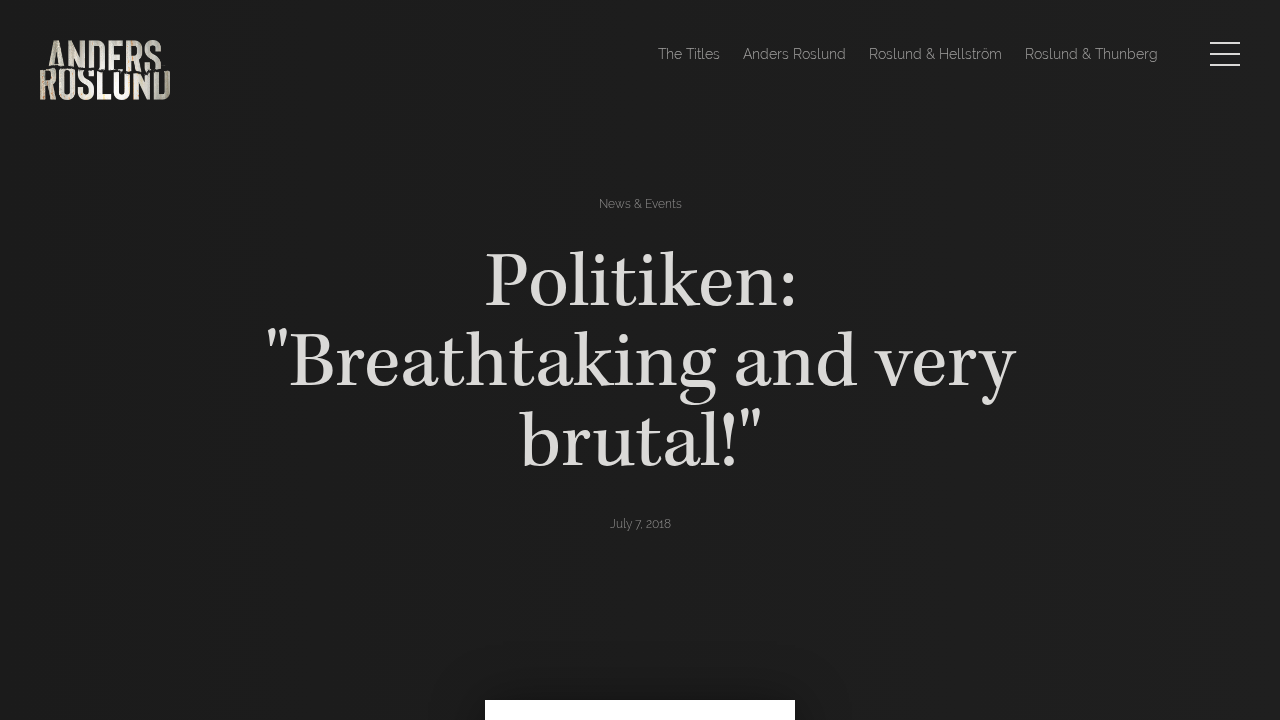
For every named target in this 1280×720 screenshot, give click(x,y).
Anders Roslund (794, 54)
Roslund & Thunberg (1091, 54)
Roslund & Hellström (935, 54)
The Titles (689, 54)
